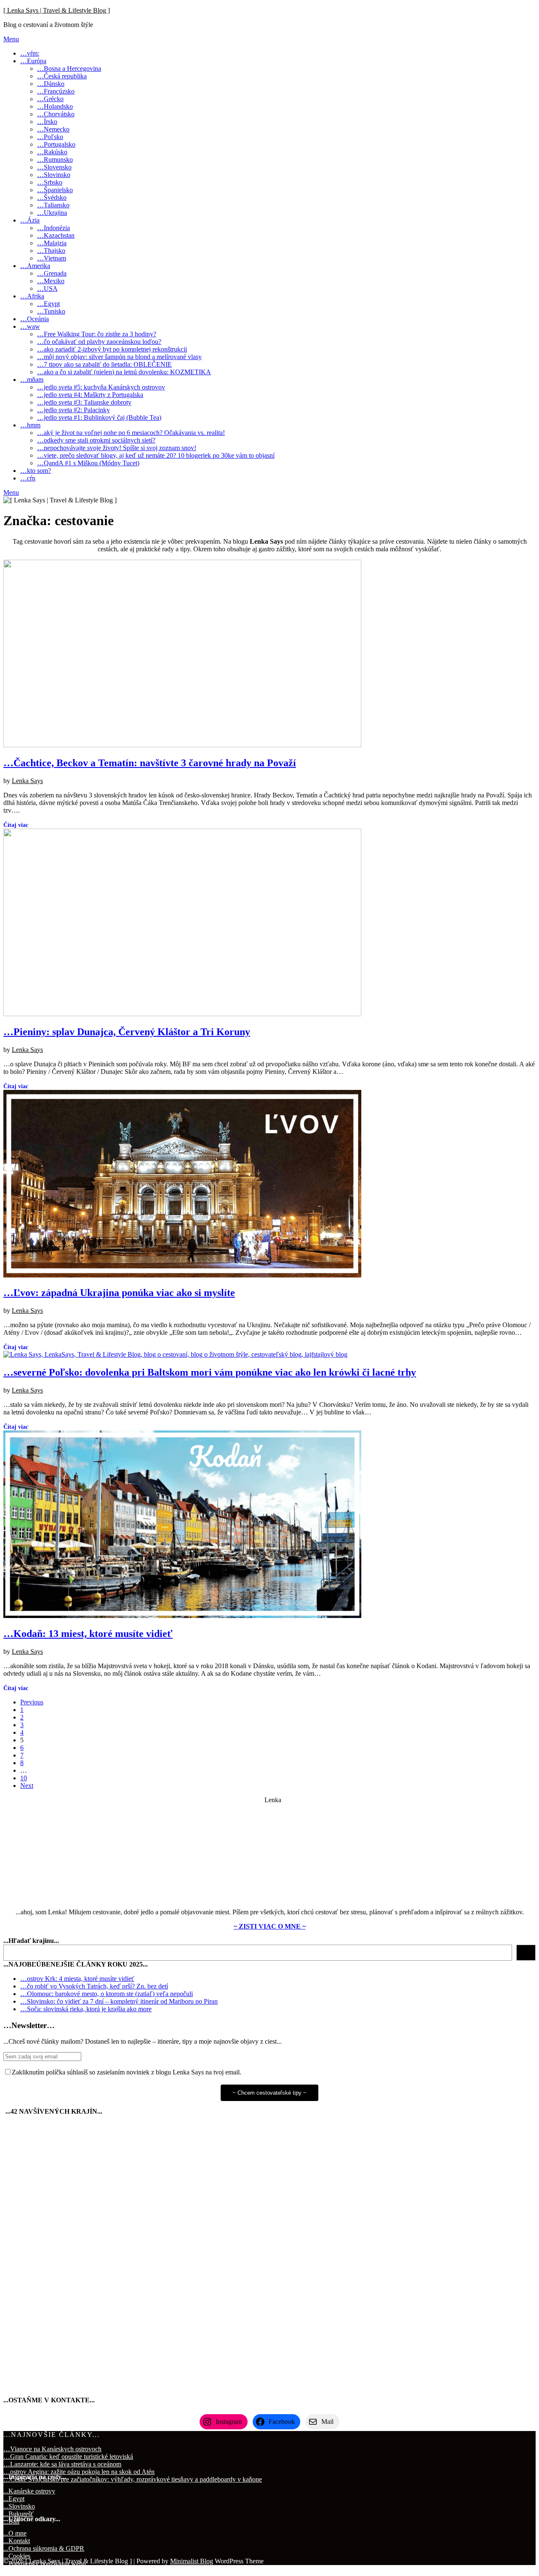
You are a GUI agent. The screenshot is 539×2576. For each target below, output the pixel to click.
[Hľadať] (526, 1953)
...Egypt (14, 2499)
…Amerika (35, 266)
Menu (11, 39)
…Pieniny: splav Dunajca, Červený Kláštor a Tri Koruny (127, 1032)
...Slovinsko (19, 2506)
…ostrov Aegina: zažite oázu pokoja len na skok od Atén (79, 2472)
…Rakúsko (52, 152)
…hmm (30, 425)
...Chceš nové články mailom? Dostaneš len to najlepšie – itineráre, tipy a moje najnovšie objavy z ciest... (143, 2041)
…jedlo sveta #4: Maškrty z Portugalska (90, 395)
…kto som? (36, 471)
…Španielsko (55, 190)
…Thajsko (51, 251)
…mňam (32, 380)
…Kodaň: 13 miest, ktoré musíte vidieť (88, 1634)
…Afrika (32, 296)
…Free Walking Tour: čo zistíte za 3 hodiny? (97, 334)
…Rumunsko (55, 160)
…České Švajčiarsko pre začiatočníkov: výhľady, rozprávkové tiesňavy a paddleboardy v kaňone (133, 2479)
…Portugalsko (56, 144)
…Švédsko (52, 197)
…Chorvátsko (56, 114)
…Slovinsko (54, 175)
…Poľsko (50, 137)
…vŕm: (30, 53)
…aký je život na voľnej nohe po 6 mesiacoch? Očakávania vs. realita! (131, 433)
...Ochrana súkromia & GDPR (44, 2548)
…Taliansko (53, 205)
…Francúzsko (56, 91)
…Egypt (48, 304)
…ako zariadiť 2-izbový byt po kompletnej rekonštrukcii (112, 349)
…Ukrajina (52, 213)
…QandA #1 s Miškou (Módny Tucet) (88, 463)
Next (27, 1786)
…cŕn (28, 478)
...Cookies (17, 2556)
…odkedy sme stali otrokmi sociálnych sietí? (96, 440)
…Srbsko (50, 182)
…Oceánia (35, 319)
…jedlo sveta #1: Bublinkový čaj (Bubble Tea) (99, 417)
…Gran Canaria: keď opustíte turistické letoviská (68, 2457)
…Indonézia (53, 228)
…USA (47, 288)
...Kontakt (17, 2541)
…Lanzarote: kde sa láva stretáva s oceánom (62, 2464)
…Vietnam (52, 258)
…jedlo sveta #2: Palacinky (73, 410)
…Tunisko (51, 311)
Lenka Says (27, 781)
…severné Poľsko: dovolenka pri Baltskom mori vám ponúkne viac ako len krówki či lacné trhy (210, 1372)
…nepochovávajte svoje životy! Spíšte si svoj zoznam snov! (117, 448)
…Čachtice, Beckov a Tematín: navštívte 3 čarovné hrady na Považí (150, 763)
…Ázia (30, 220)
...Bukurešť (19, 2514)
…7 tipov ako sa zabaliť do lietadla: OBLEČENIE (104, 364)
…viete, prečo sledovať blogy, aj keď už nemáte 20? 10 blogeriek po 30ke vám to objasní (156, 455)
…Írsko (47, 122)
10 (24, 1778)
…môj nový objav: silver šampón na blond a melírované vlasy (119, 357)
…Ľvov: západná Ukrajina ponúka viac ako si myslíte (119, 1293)
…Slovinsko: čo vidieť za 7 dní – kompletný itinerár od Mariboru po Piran (119, 2001)
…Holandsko (55, 106)
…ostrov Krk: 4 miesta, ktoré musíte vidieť (77, 1979)
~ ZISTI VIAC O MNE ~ (270, 1926)
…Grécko (50, 99)
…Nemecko (53, 129)
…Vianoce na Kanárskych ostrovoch (52, 2449)
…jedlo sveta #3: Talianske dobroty (84, 402)
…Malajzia (52, 243)
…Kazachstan (56, 235)
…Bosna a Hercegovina (69, 68)
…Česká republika (62, 76)
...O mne (15, 2533)
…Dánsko (51, 84)
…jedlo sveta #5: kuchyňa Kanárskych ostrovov (101, 387)
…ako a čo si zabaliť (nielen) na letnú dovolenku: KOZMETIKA (124, 372)
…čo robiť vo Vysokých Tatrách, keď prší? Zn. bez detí (94, 1986)
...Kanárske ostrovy (29, 2491)
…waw (30, 326)
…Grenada (52, 273)
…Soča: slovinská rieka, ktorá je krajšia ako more (86, 2009)
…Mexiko (51, 281)
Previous (32, 1702)
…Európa (33, 61)
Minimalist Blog (192, 2561)
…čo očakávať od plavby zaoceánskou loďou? (99, 342)
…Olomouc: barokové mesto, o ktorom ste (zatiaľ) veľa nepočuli (107, 1994)
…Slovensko (54, 167)
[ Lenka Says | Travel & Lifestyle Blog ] (57, 10)
